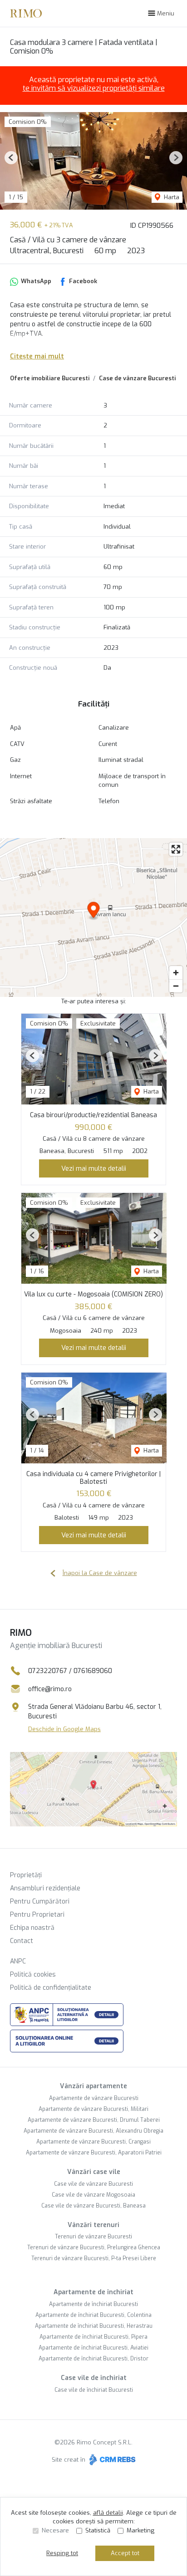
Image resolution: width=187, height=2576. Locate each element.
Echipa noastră (32, 1928)
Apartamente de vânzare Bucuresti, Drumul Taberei (94, 2120)
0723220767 (48, 1671)
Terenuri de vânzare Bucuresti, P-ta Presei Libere (94, 2258)
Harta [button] (171, 197)
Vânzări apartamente (93, 2086)
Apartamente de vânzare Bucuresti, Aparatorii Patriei (94, 2153)
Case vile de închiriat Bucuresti (94, 2390)
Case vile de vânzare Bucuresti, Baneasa (93, 2206)
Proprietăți (26, 1875)
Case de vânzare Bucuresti (137, 378)
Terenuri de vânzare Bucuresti (93, 2237)
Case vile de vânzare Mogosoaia (93, 2195)
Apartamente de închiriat (93, 2292)
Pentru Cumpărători (40, 1901)
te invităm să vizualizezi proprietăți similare (94, 88)
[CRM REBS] (111, 2459)
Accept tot (125, 2553)
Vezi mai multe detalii (94, 1168)
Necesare (55, 2530)
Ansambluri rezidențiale (45, 1888)
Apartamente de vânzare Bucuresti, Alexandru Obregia (93, 2131)
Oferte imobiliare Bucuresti (50, 378)
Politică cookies (33, 1975)
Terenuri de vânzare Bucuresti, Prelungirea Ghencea (94, 2247)
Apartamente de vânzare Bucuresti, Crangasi (93, 2142)
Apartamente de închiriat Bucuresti (93, 2304)
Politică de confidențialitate (51, 1988)
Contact (22, 1941)
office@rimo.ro (50, 1689)
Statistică (98, 2530)
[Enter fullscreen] (176, 849)
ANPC (18, 1961)
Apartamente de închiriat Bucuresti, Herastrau (94, 2326)
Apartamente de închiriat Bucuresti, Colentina (93, 2315)
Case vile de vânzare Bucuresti (93, 2184)
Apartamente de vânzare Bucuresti (94, 2098)
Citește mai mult (37, 356)
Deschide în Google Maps (64, 1729)
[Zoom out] (176, 986)
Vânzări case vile (94, 2172)
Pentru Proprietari (37, 1915)
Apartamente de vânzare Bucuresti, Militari (93, 2109)
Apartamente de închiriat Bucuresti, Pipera (93, 2337)
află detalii (108, 2513)
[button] (11, 158)
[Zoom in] (176, 973)
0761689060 (93, 1671)
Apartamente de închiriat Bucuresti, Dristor (93, 2359)
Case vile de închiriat (94, 2378)
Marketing (140, 2530)
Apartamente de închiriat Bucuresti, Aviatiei (93, 2348)
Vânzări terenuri (93, 2225)
